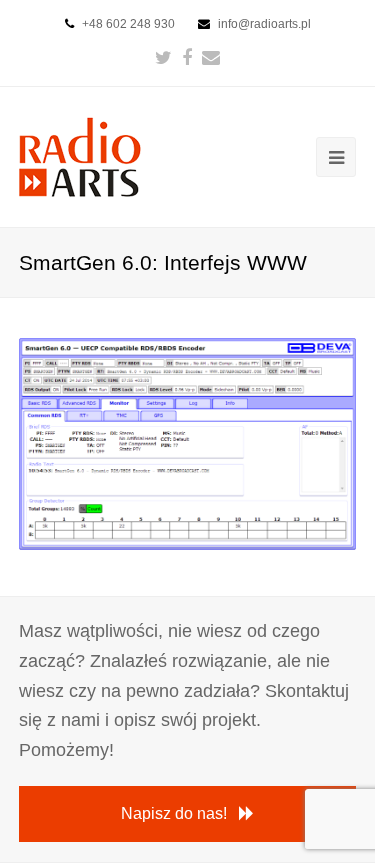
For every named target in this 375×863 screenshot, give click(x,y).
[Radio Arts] (80, 155)
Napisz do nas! (174, 813)
